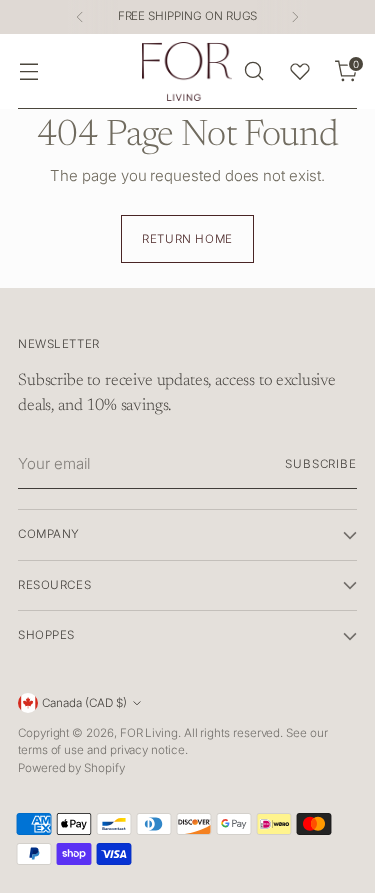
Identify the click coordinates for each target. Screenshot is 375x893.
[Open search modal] (253, 71)
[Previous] (80, 17)
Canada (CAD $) (84, 703)
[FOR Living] (187, 71)
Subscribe (321, 464)
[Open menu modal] (28, 71)
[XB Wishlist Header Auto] (300, 71)
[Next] (295, 17)
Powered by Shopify (71, 768)
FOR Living (149, 733)
